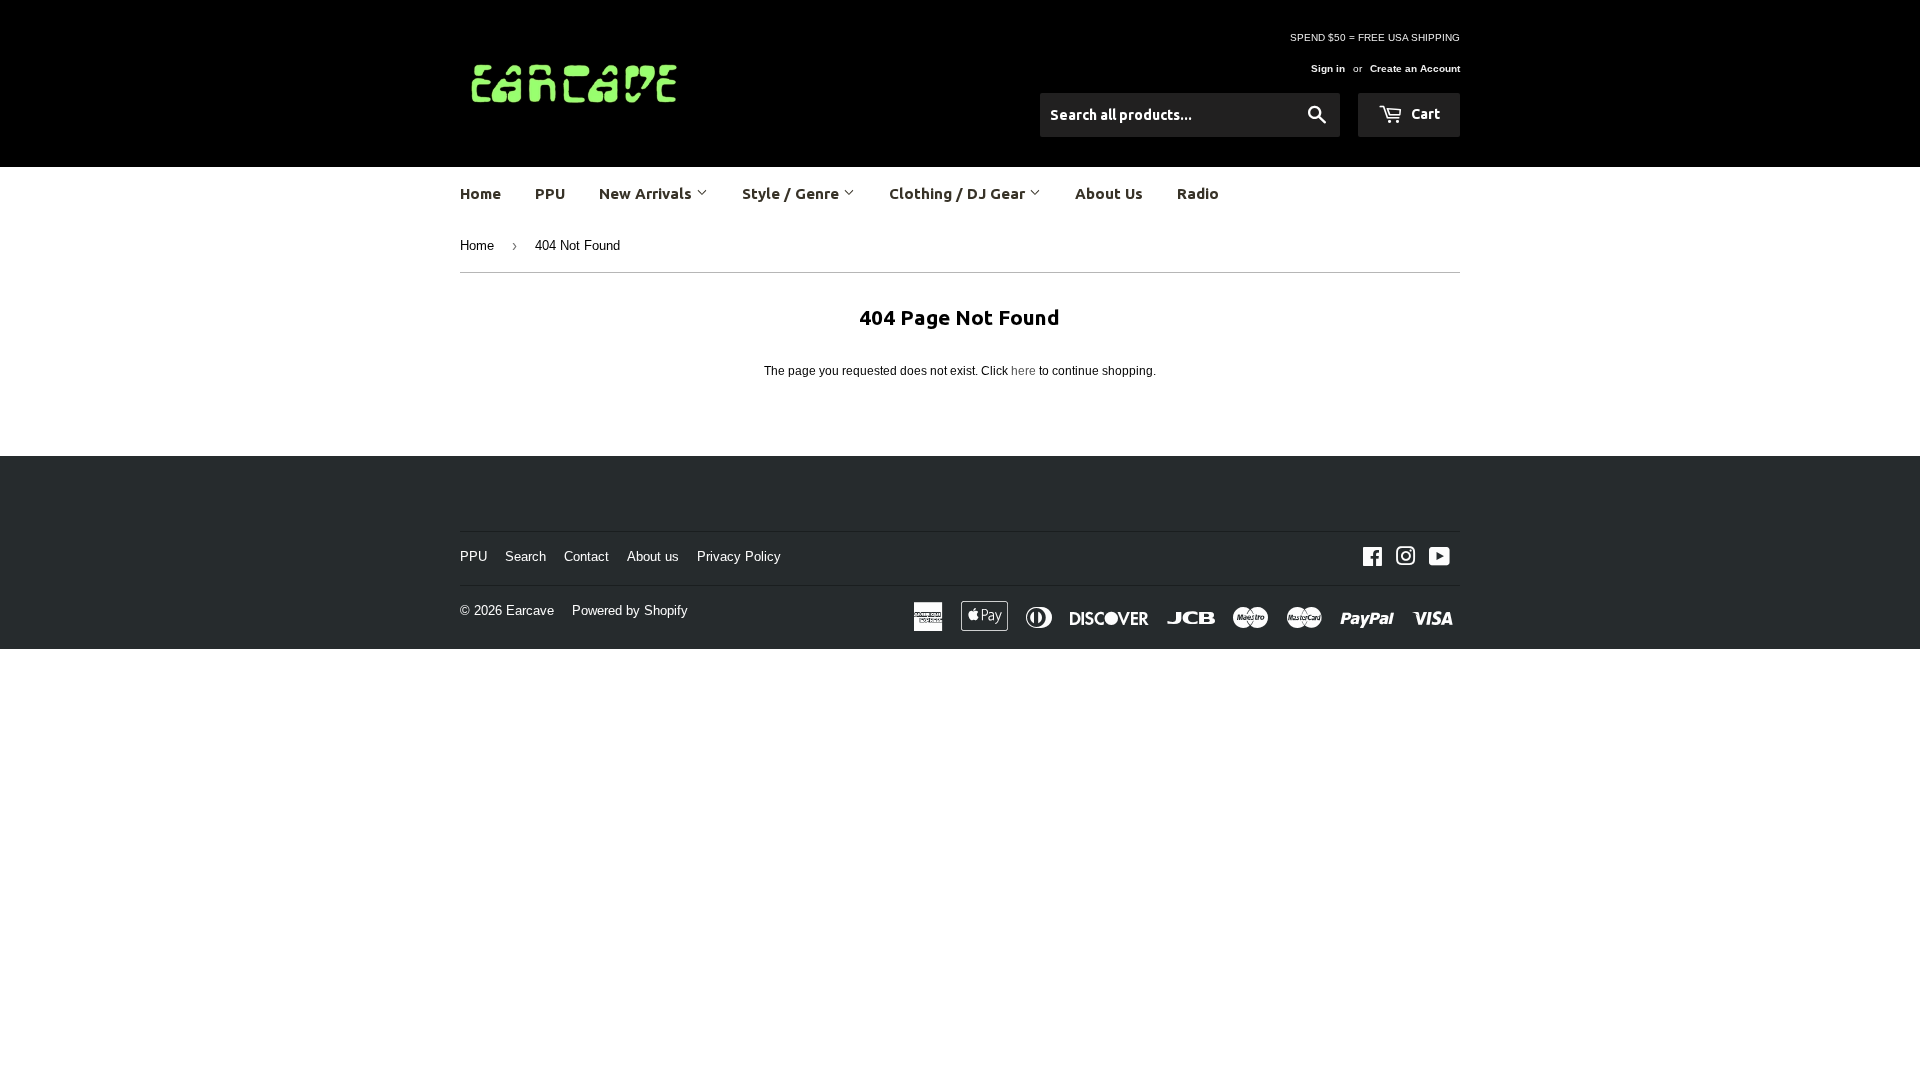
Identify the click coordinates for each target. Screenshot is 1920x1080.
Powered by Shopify (630, 610)
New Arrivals (647, 193)
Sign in (1328, 68)
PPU (550, 193)
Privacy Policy (739, 556)
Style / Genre (792, 193)
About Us (1109, 193)
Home (480, 193)
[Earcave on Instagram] (1406, 560)
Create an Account (1415, 68)
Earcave (530, 610)
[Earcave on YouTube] (1439, 560)
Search (525, 556)
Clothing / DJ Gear (959, 193)
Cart (1424, 114)
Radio (1198, 193)
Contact (586, 556)
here (1023, 371)
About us (653, 556)
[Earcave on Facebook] (1372, 560)
